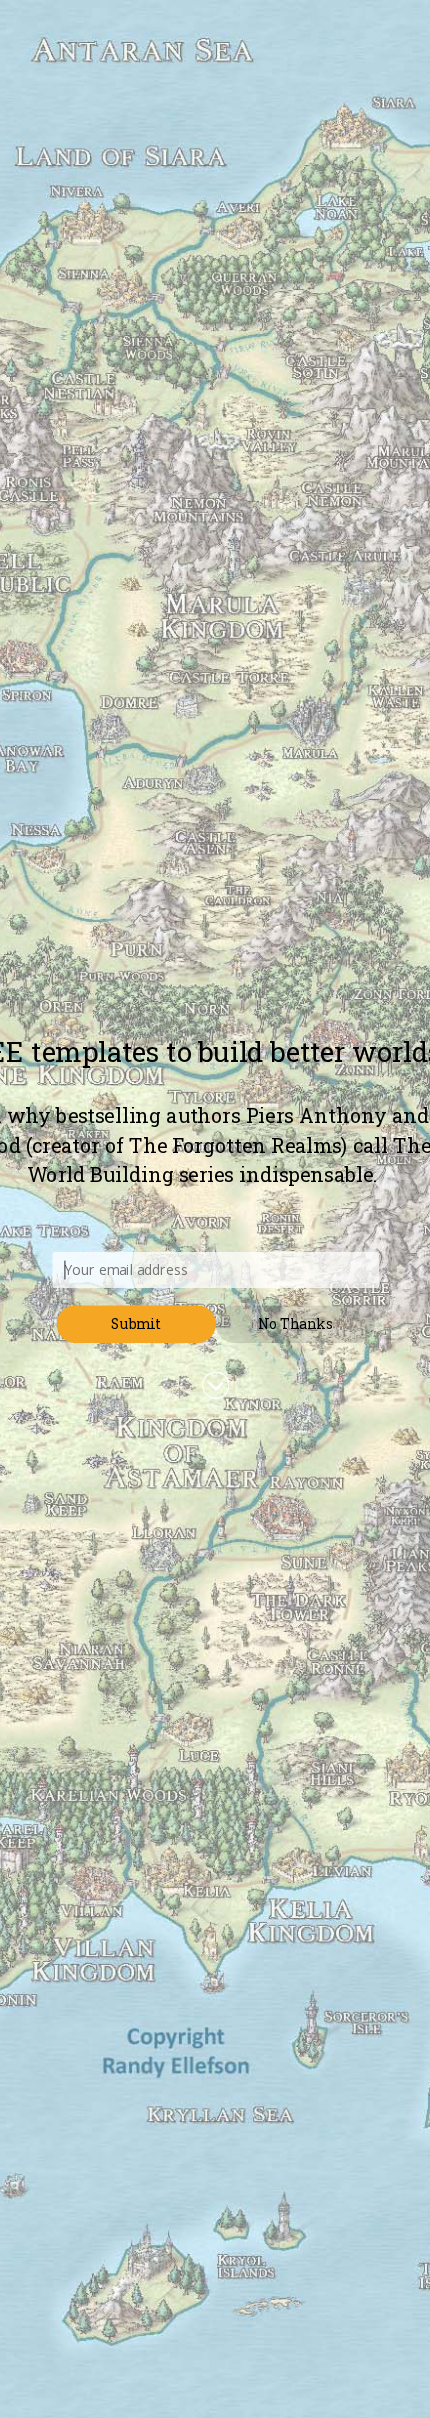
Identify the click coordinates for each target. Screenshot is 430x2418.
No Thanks (295, 1324)
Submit (136, 1324)
